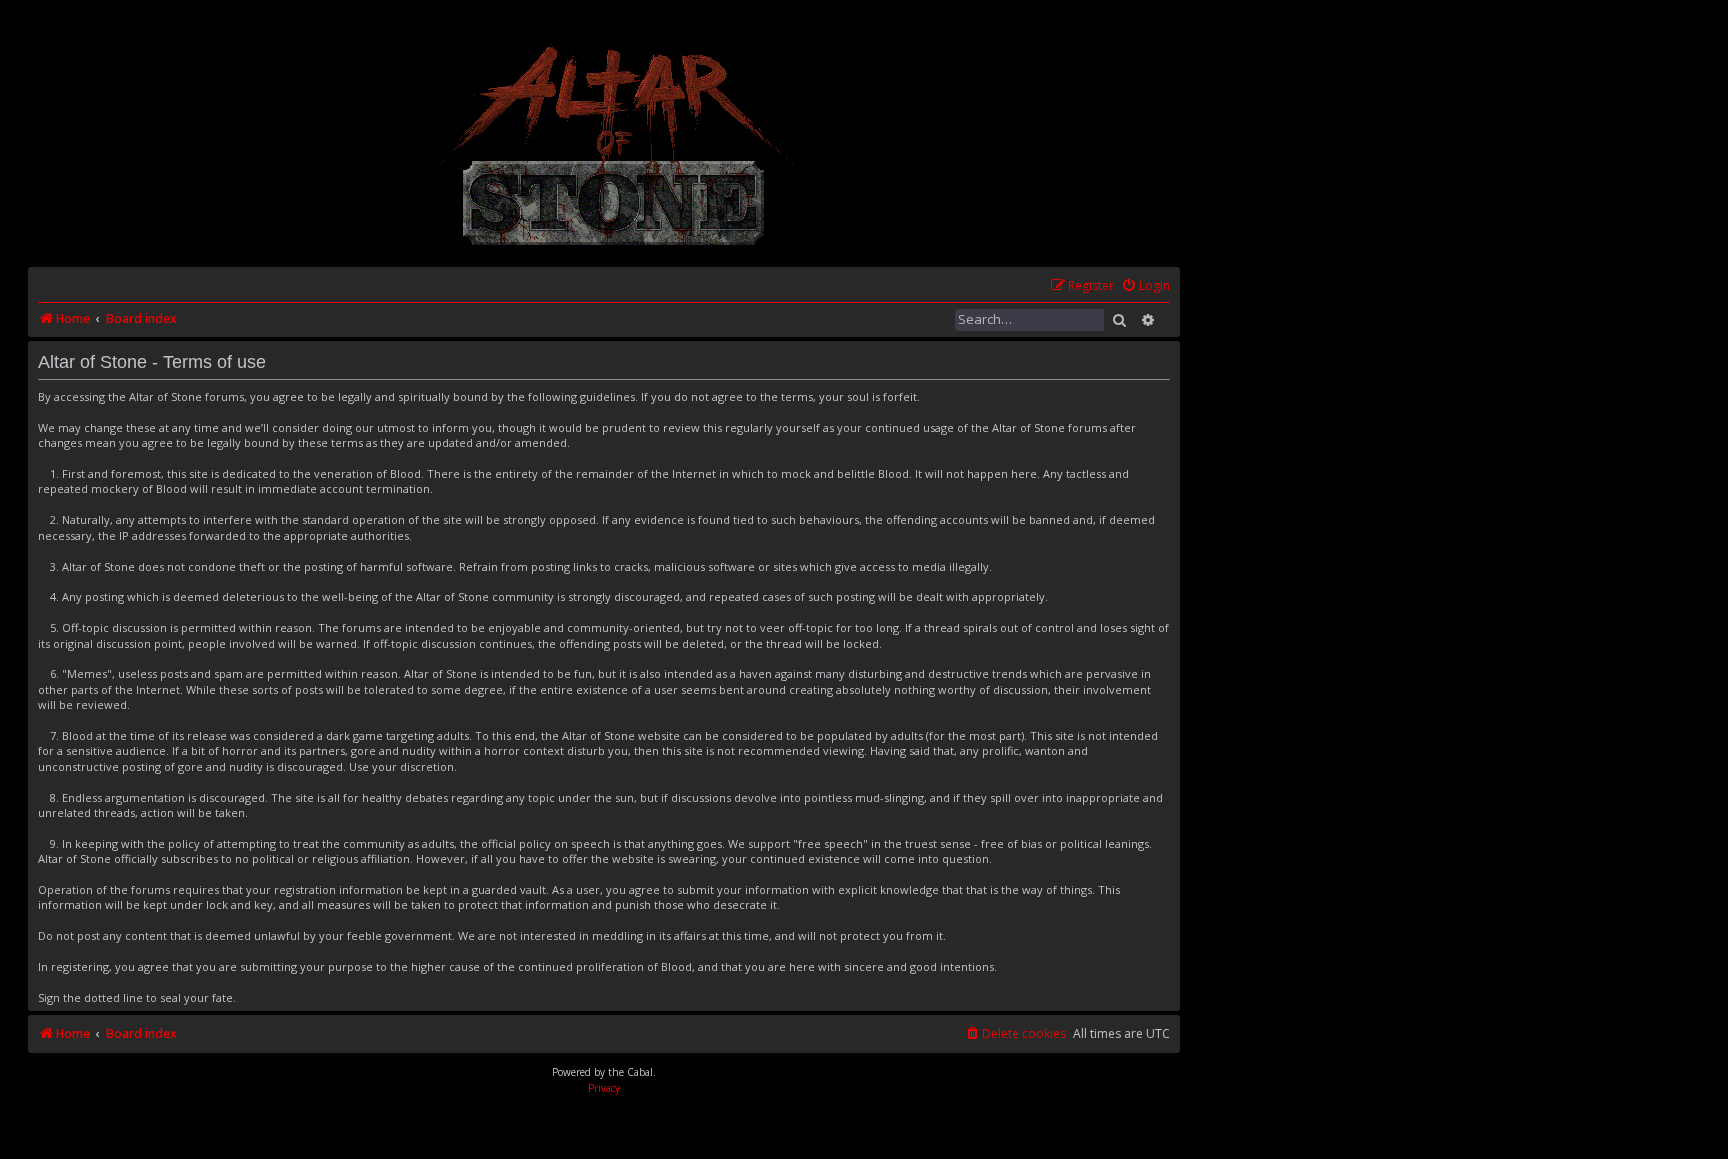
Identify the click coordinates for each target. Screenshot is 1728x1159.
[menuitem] (1145, 286)
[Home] (615, 145)
